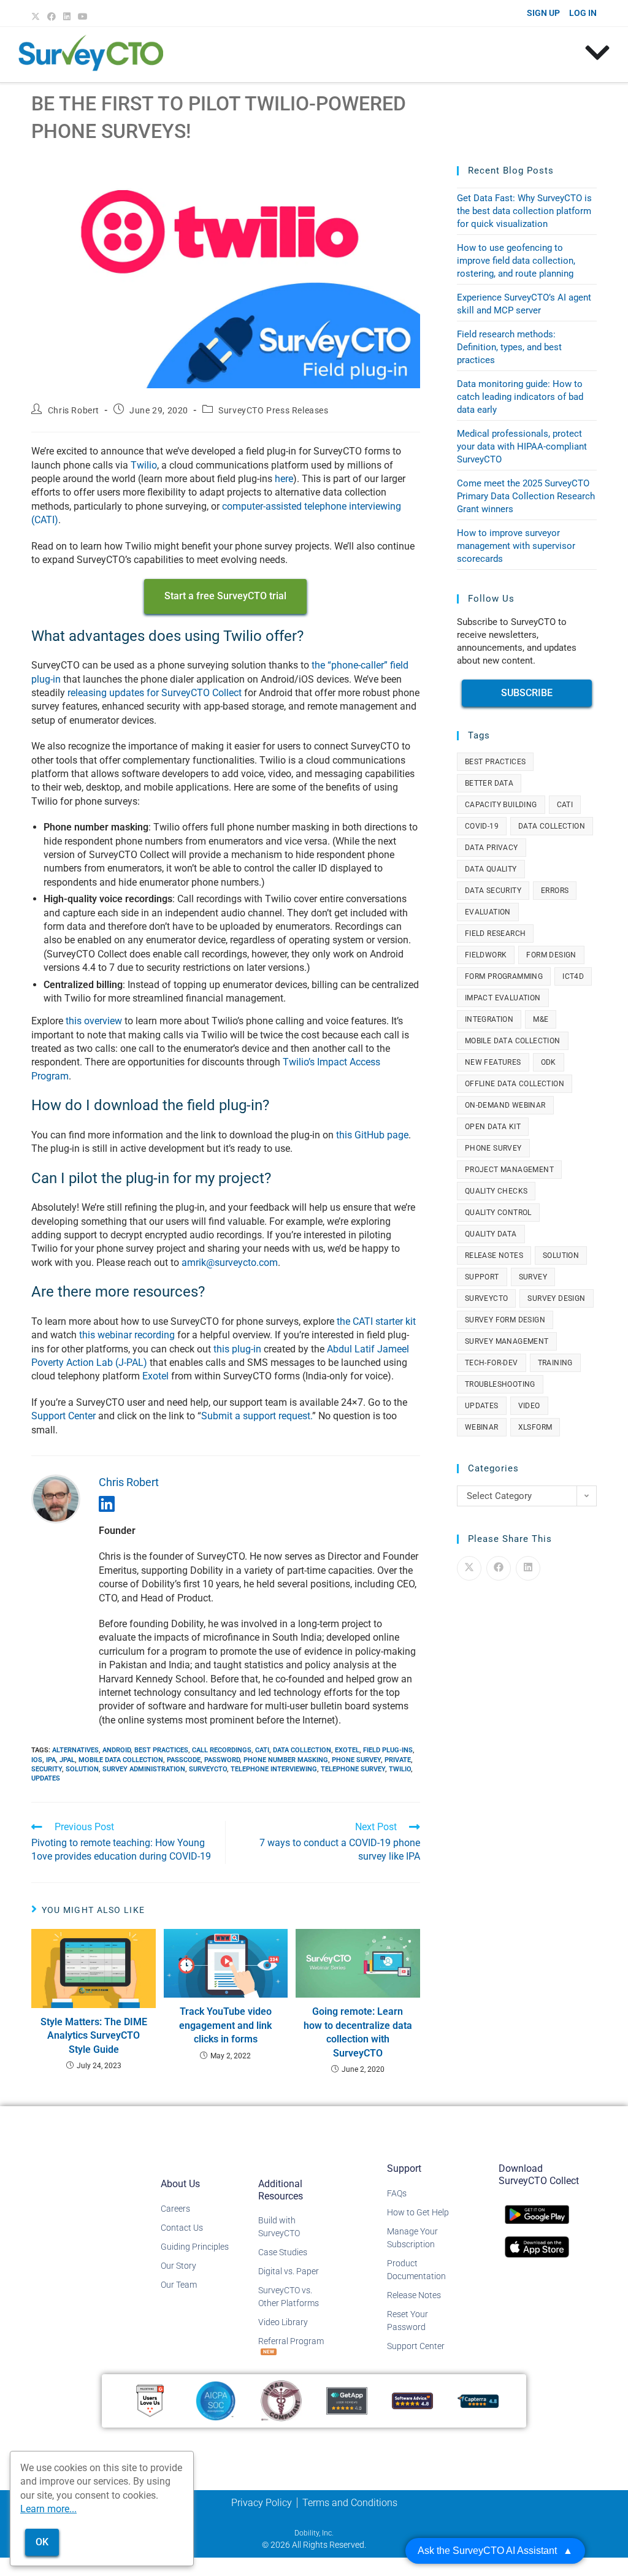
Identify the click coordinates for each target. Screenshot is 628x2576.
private (398, 1760)
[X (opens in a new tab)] (37, 17)
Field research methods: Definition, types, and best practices (509, 347)
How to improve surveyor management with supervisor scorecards (516, 546)
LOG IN (583, 13)
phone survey (356, 1760)
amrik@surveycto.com (230, 1263)
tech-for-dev (492, 1363)
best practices (161, 1750)
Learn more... (48, 2509)
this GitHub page (372, 1135)
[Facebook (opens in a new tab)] (52, 17)
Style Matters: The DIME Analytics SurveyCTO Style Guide (94, 2036)
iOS (37, 1760)
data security (493, 891)
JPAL (67, 1760)
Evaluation (488, 912)
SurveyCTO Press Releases (273, 410)
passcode (184, 1760)
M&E (541, 1019)
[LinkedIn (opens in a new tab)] (67, 17)
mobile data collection (121, 1760)
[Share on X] (469, 1568)
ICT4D (573, 976)
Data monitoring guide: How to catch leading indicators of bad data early (520, 397)
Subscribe (527, 693)
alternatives (75, 1750)
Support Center (63, 1416)
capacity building (501, 805)
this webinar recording (127, 1335)
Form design (551, 955)
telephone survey (353, 1769)
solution (82, 1769)
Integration (489, 1019)
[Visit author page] (56, 1498)
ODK (549, 1062)
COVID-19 (482, 826)
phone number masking (286, 1760)
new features (493, 1062)
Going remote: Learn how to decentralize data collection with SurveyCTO (358, 2032)
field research (496, 933)
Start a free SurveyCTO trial (225, 596)
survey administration (144, 1769)
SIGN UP (543, 13)
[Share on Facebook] (499, 1568)
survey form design (505, 1320)
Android (117, 1750)
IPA (51, 1760)
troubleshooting (500, 1384)
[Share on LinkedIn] (528, 1568)
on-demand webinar (505, 1105)
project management (509, 1170)
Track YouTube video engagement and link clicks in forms (225, 2025)
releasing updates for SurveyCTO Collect (155, 693)
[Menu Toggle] (597, 53)
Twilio (144, 465)
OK (42, 2542)
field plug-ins (388, 1750)
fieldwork (486, 955)
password (222, 1760)
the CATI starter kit (376, 1321)
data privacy (492, 848)
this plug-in (237, 1349)
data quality (491, 869)
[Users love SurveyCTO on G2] (150, 2400)
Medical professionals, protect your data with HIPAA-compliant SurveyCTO (522, 447)
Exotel (155, 1376)
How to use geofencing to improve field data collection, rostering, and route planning (516, 261)
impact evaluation (503, 998)
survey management (507, 1341)
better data (489, 783)
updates (46, 1778)
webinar (482, 1427)
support (482, 1277)
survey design (556, 1298)
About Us (180, 2184)
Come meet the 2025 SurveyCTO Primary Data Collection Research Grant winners (526, 496)
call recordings (222, 1750)
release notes (494, 1255)
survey (533, 1277)
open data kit (493, 1127)
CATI (262, 1750)
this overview (95, 1021)
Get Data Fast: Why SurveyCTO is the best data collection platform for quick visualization (524, 211)
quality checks (496, 1191)
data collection (302, 1750)
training (555, 1363)
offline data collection (515, 1084)
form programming (504, 976)
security (47, 1769)
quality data (491, 1234)
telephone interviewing (274, 1769)
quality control (498, 1213)
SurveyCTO (208, 1769)
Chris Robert (74, 410)
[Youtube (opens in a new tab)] (83, 17)
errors (555, 891)
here (284, 479)
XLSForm (535, 1427)
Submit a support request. (257, 1416)
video (529, 1406)
